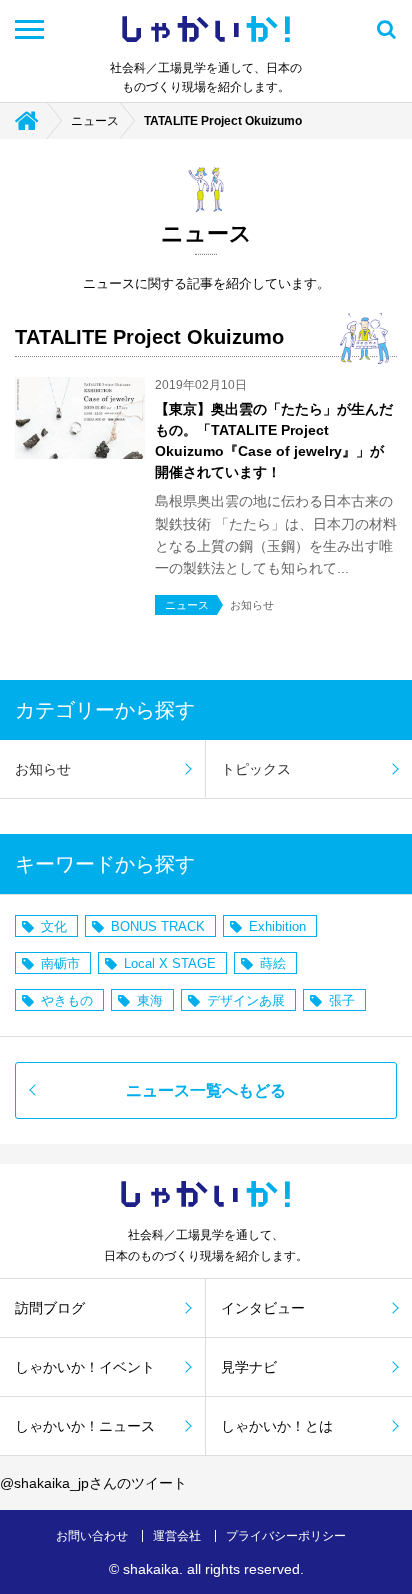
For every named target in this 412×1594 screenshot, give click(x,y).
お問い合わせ (92, 1536)
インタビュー (263, 1308)
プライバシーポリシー (286, 1536)
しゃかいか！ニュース (85, 1426)
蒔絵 (273, 963)
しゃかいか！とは (277, 1426)
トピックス (256, 769)
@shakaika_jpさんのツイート (93, 1483)
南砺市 (60, 963)
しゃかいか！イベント (85, 1367)
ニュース (95, 121)
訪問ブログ (50, 1308)
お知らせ (43, 769)
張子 (342, 1000)
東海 (150, 1000)
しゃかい (206, 29)
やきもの (67, 1000)
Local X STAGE (170, 963)
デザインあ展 (246, 1000)
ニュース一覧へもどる (206, 1090)
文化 (54, 926)
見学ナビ (249, 1367)
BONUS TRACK (158, 926)
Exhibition (277, 926)
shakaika (151, 1569)
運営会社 (177, 1536)
